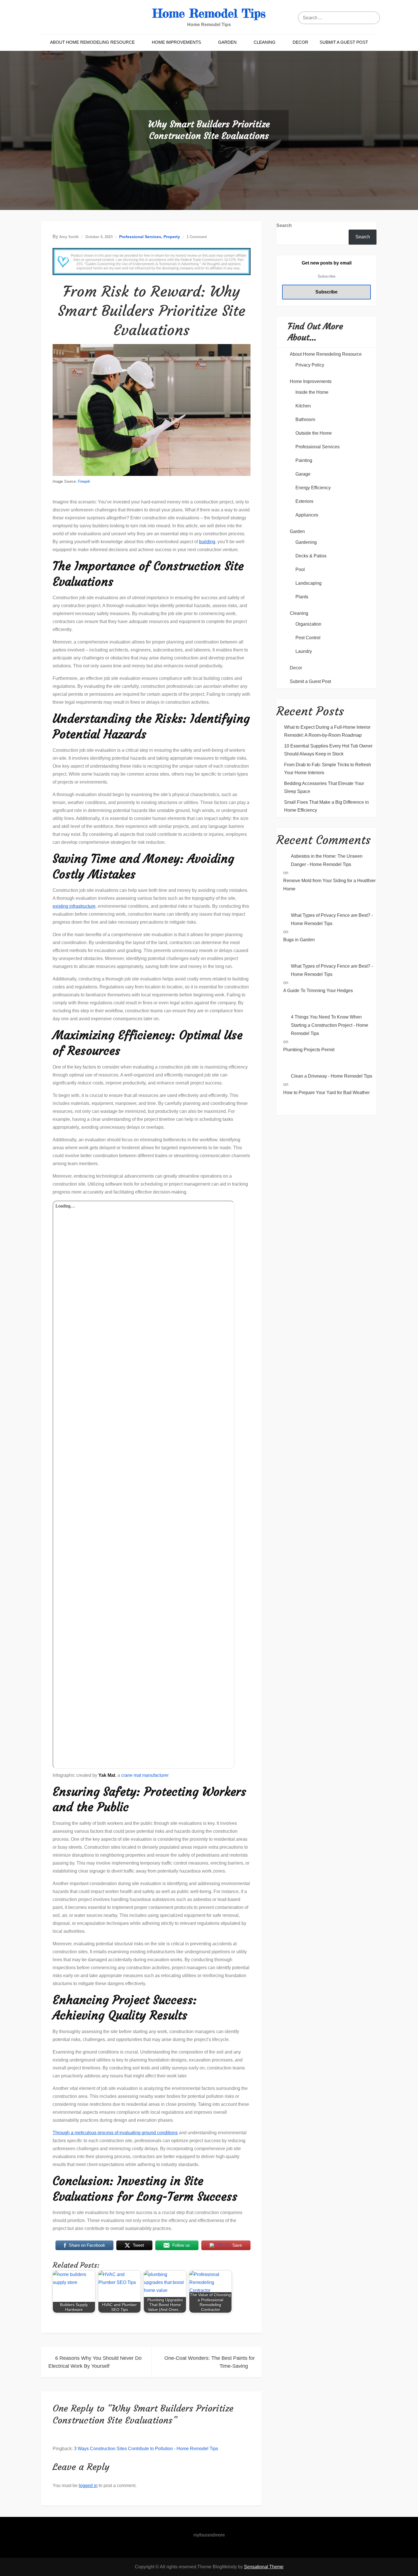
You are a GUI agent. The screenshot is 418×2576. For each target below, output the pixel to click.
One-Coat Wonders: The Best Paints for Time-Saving (210, 2362)
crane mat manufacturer (151, 1948)
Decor (300, 42)
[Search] (374, 18)
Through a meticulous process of (86, 2133)
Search (284, 225)
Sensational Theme (264, 2567)
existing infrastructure (74, 906)
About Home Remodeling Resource (92, 42)
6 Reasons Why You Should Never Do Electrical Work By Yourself (95, 2362)
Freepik (84, 481)
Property (172, 237)
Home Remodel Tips (209, 13)
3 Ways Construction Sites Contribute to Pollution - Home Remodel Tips (146, 2449)
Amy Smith (69, 237)
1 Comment (197, 237)
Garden (227, 42)
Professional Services (140, 237)
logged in (88, 2486)
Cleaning (265, 42)
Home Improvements (176, 42)
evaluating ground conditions (149, 2133)
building (207, 542)
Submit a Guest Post (344, 42)
